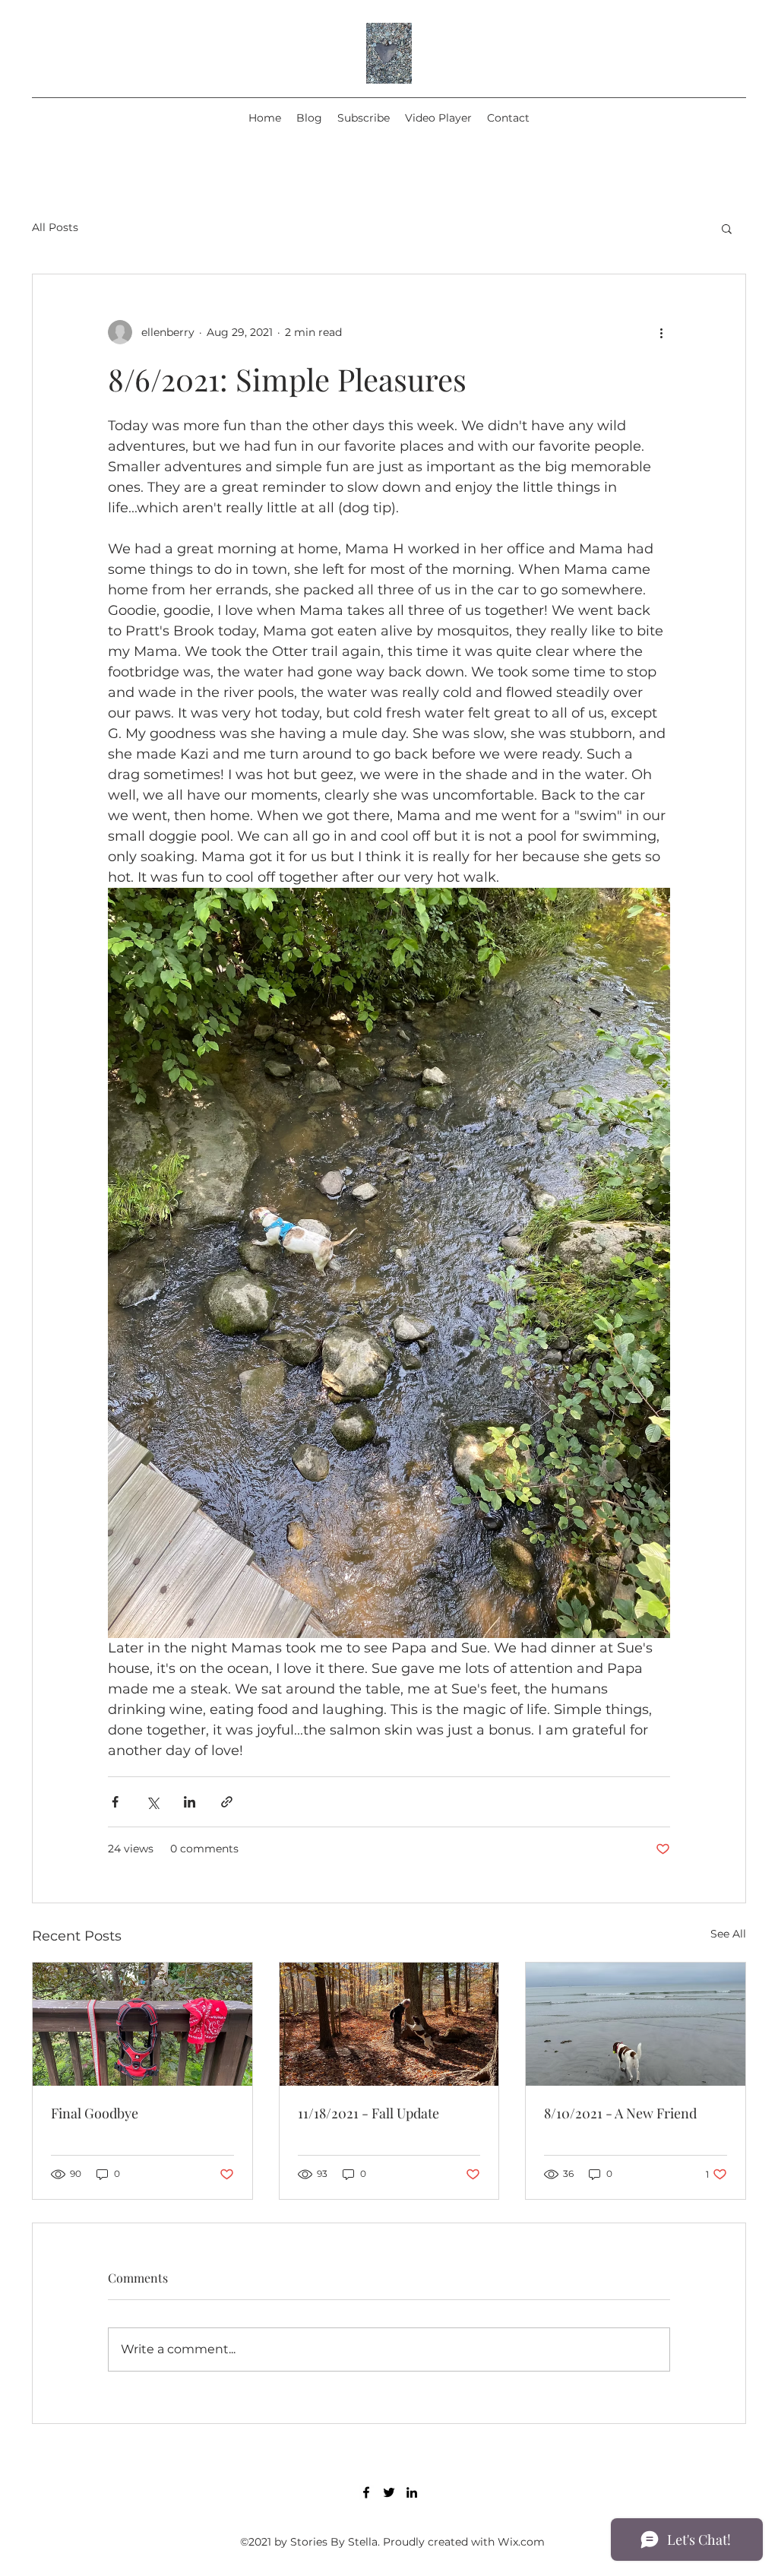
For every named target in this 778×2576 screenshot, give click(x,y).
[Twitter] (389, 2492)
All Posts (55, 227)
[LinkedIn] (412, 2492)
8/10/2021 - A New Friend (620, 2113)
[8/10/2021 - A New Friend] (636, 2024)
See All (728, 1934)
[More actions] (661, 332)
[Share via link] (227, 1802)
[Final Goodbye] (142, 2024)
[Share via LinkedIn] (190, 1802)
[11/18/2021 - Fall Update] (389, 2024)
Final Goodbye (95, 2113)
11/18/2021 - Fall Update (368, 2113)
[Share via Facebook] (115, 1802)
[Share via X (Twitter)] (152, 1802)
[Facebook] (366, 2492)
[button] (727, 228)
